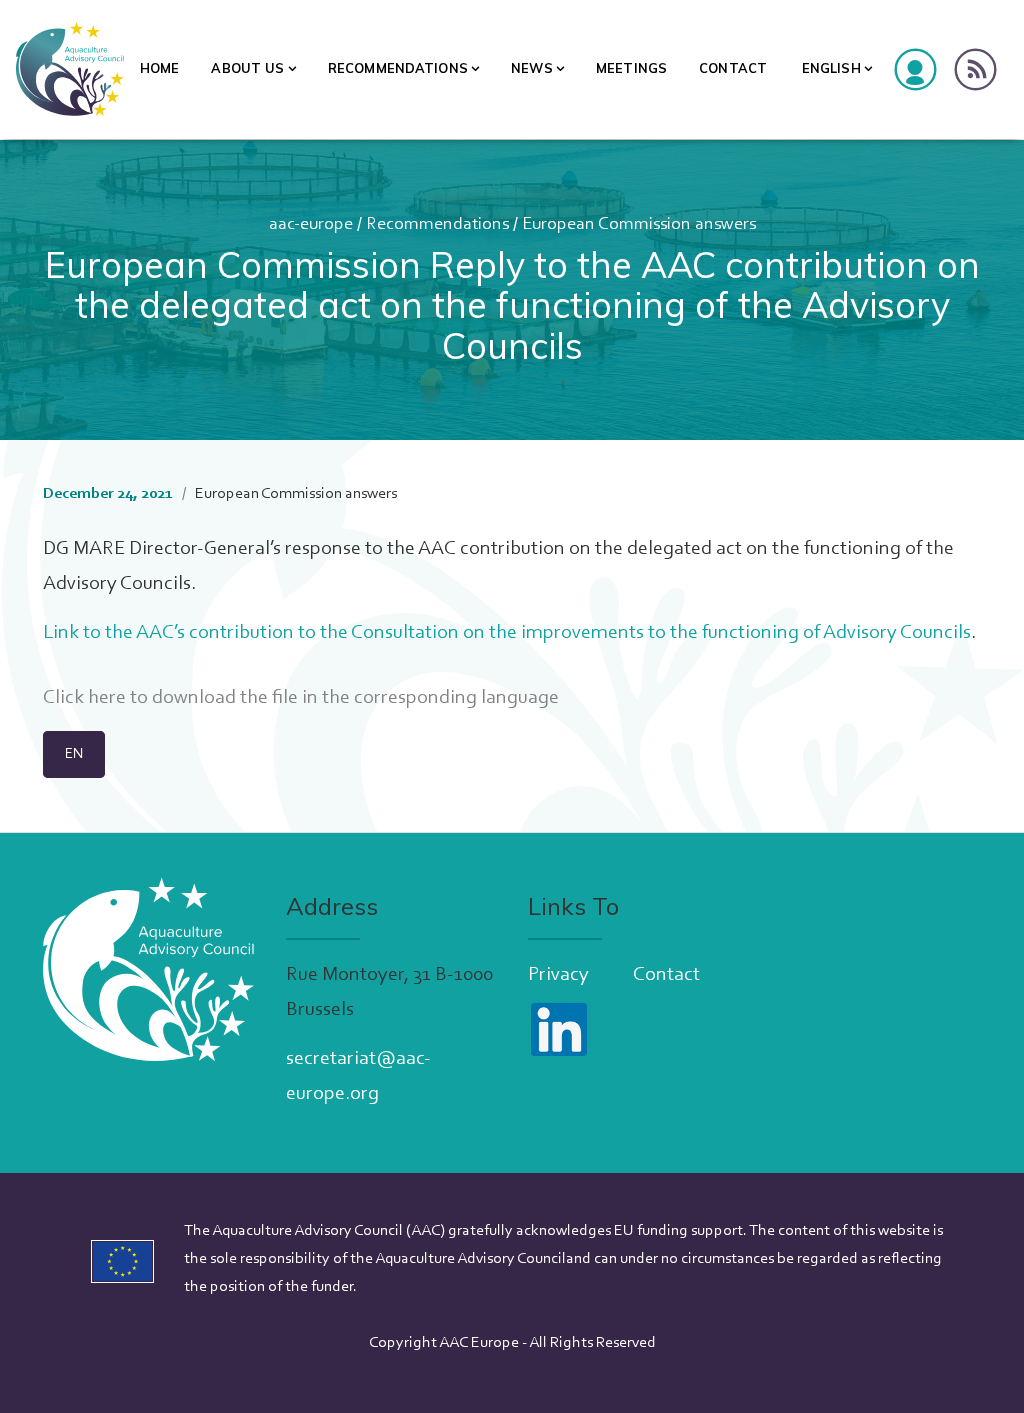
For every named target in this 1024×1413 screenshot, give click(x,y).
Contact (733, 68)
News (532, 68)
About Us (247, 68)
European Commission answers (296, 494)
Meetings (631, 68)
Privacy (558, 975)
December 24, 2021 (108, 494)
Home (160, 68)
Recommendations (398, 68)
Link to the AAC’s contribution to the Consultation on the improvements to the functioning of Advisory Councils (507, 633)
